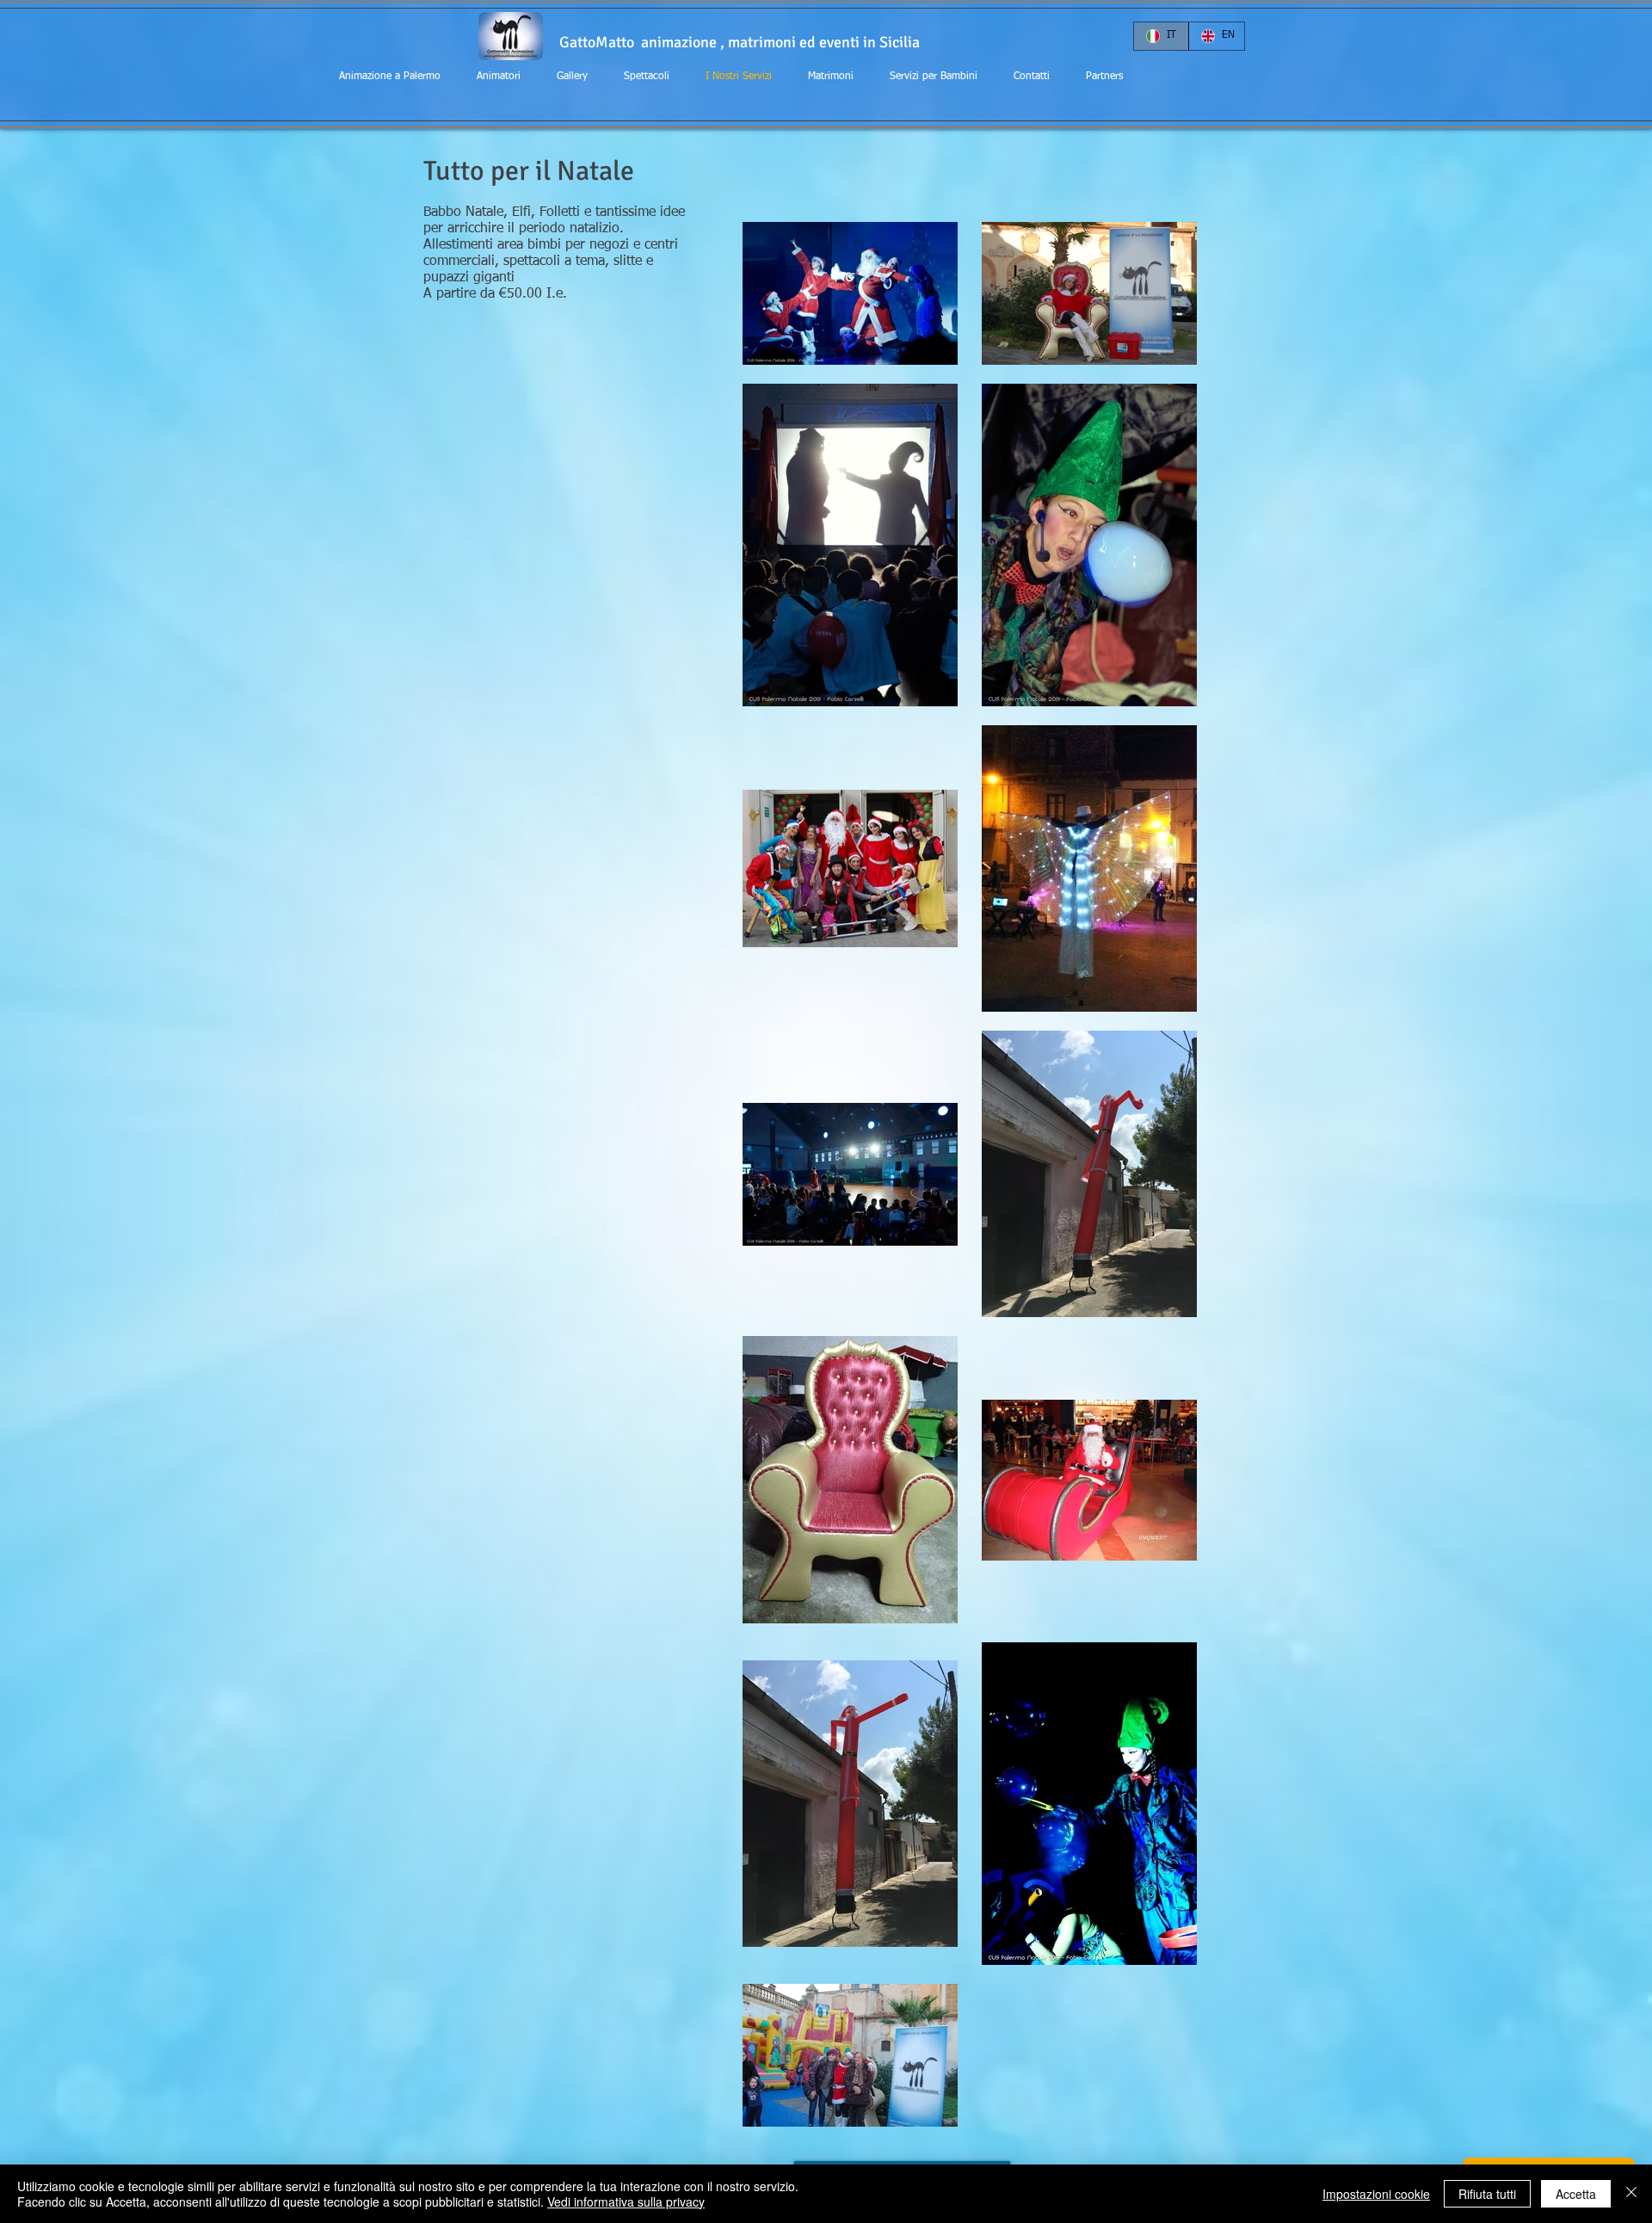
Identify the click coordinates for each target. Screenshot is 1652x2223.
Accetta (1576, 2194)
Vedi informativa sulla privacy (626, 2201)
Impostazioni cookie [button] (1376, 2194)
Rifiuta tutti (1487, 2194)
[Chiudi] (1631, 2194)
